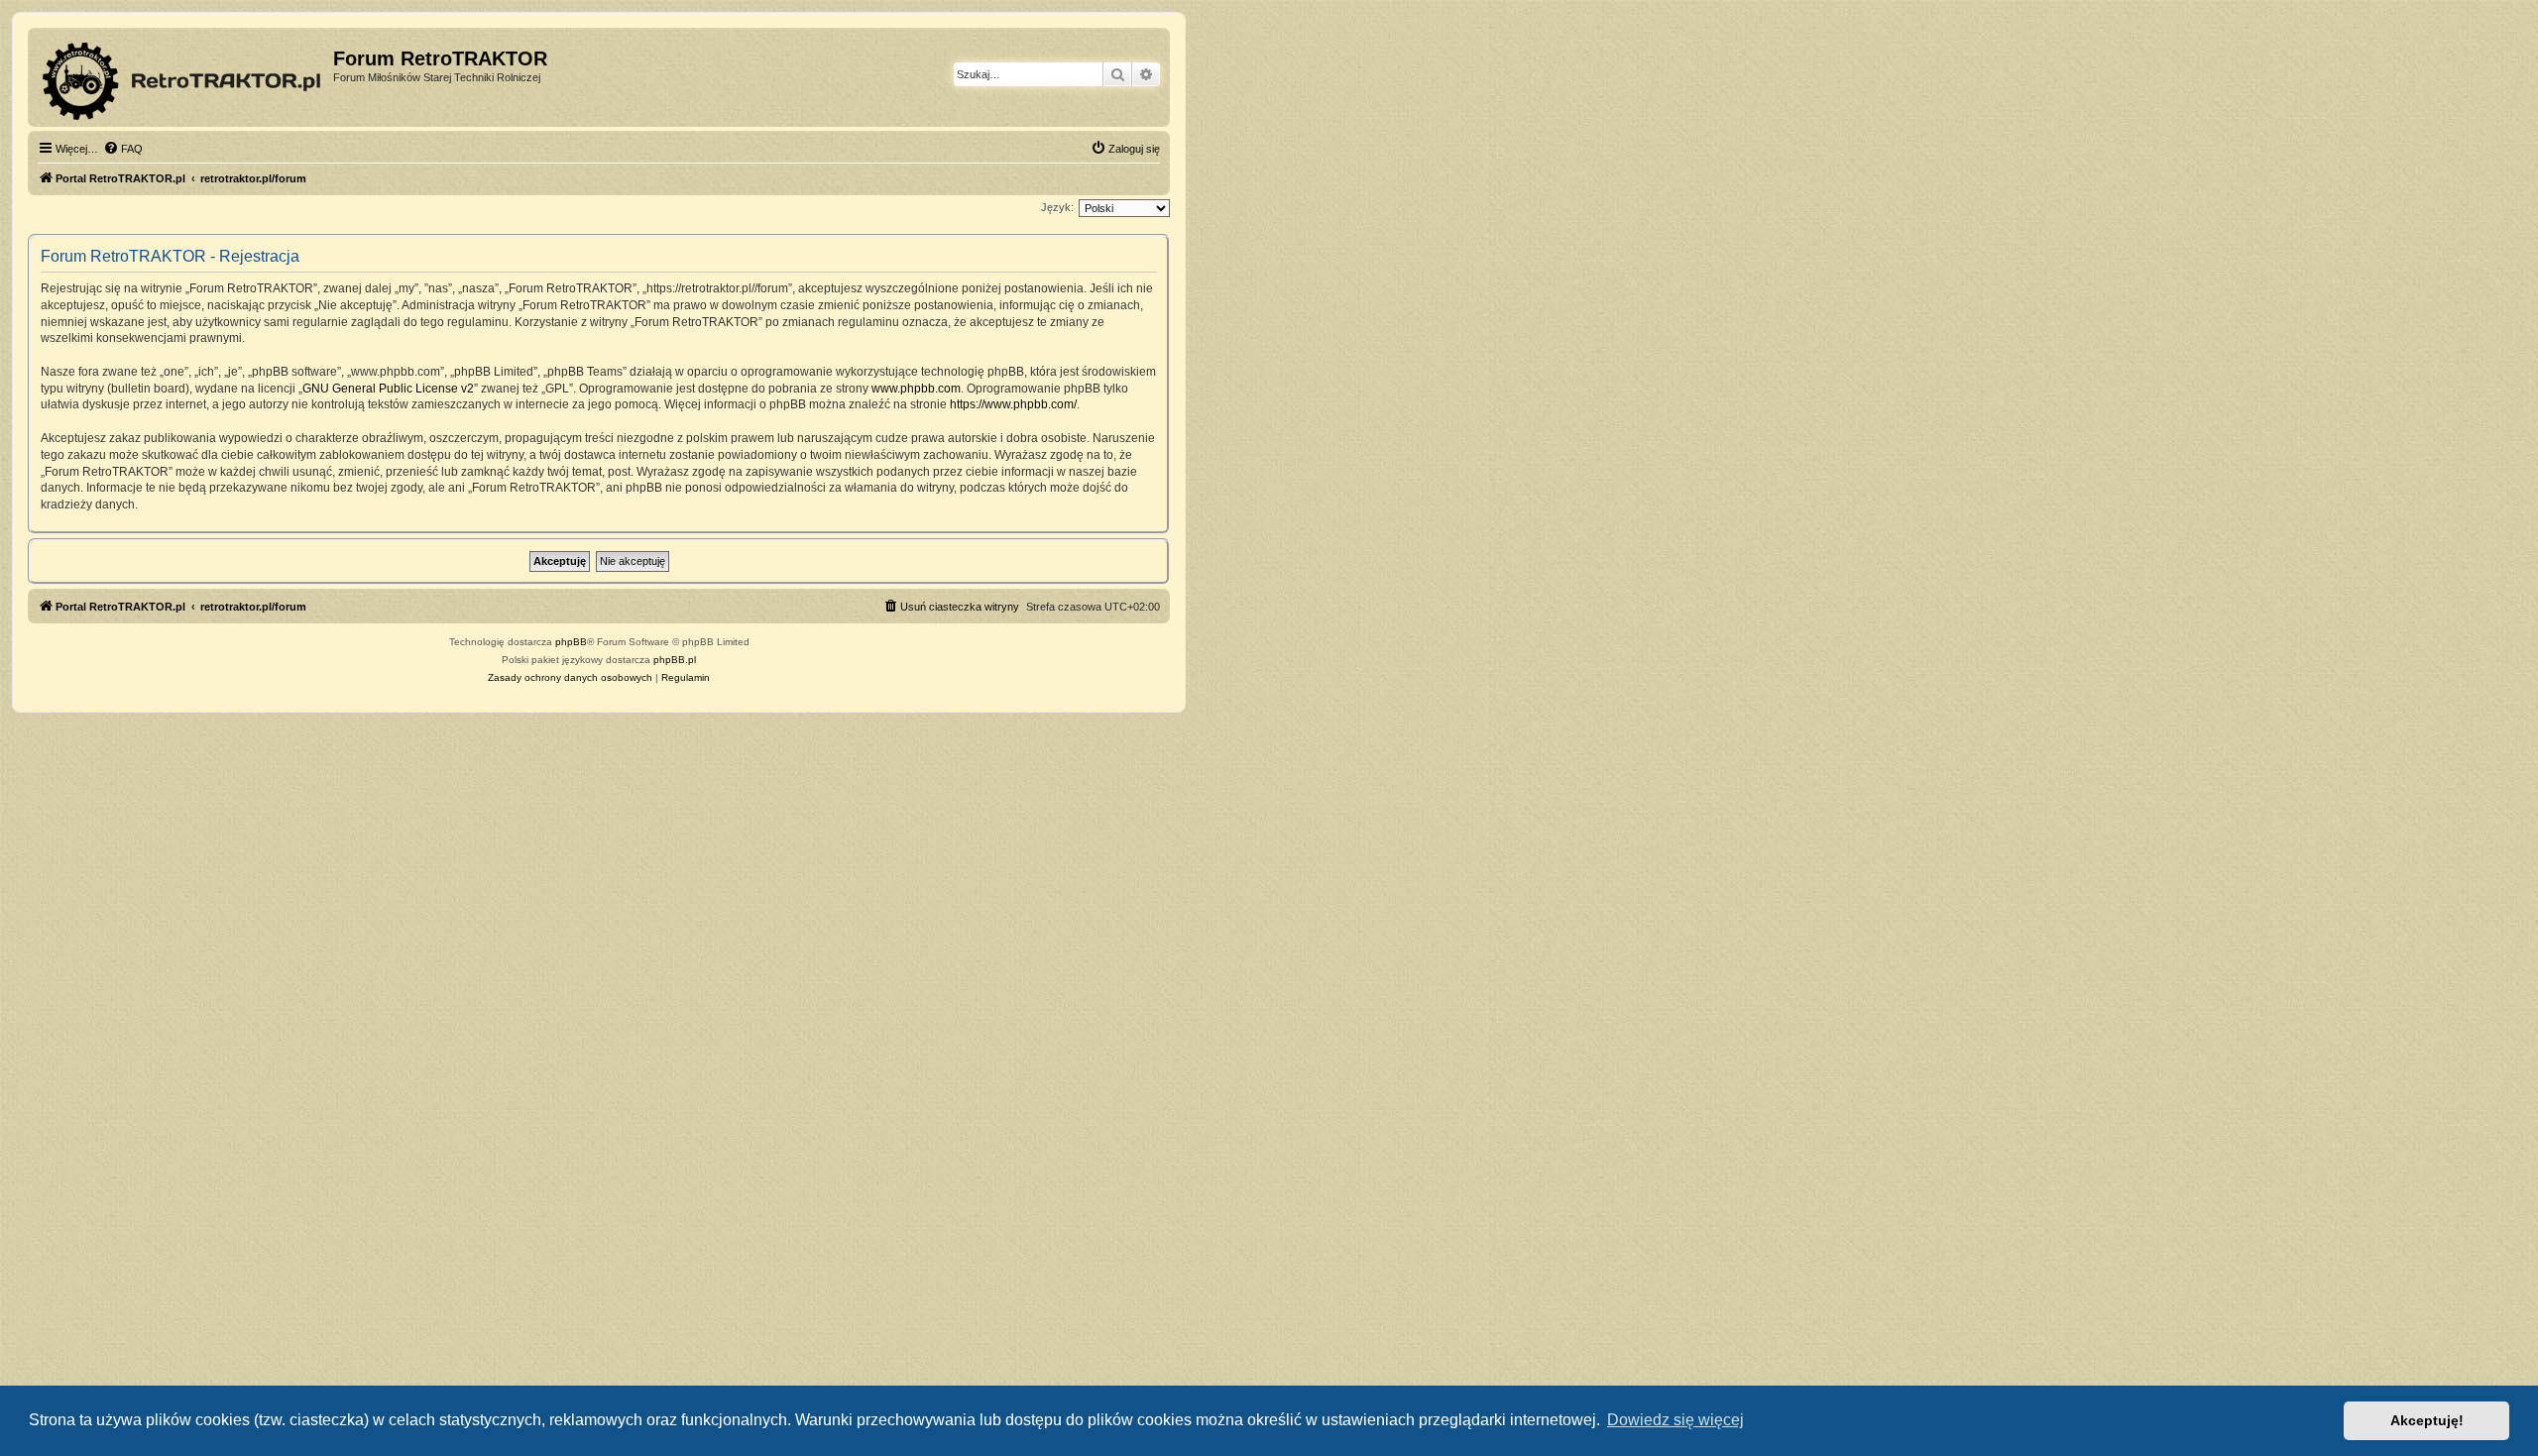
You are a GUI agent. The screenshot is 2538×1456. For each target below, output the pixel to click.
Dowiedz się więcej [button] (1675, 1420)
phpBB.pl (675, 660)
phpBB (571, 642)
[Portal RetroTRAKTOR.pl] (183, 77)
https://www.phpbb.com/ (1013, 404)
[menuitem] (123, 149)
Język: (1057, 207)
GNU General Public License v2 (388, 389)
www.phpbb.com (916, 389)
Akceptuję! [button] (2427, 1420)
